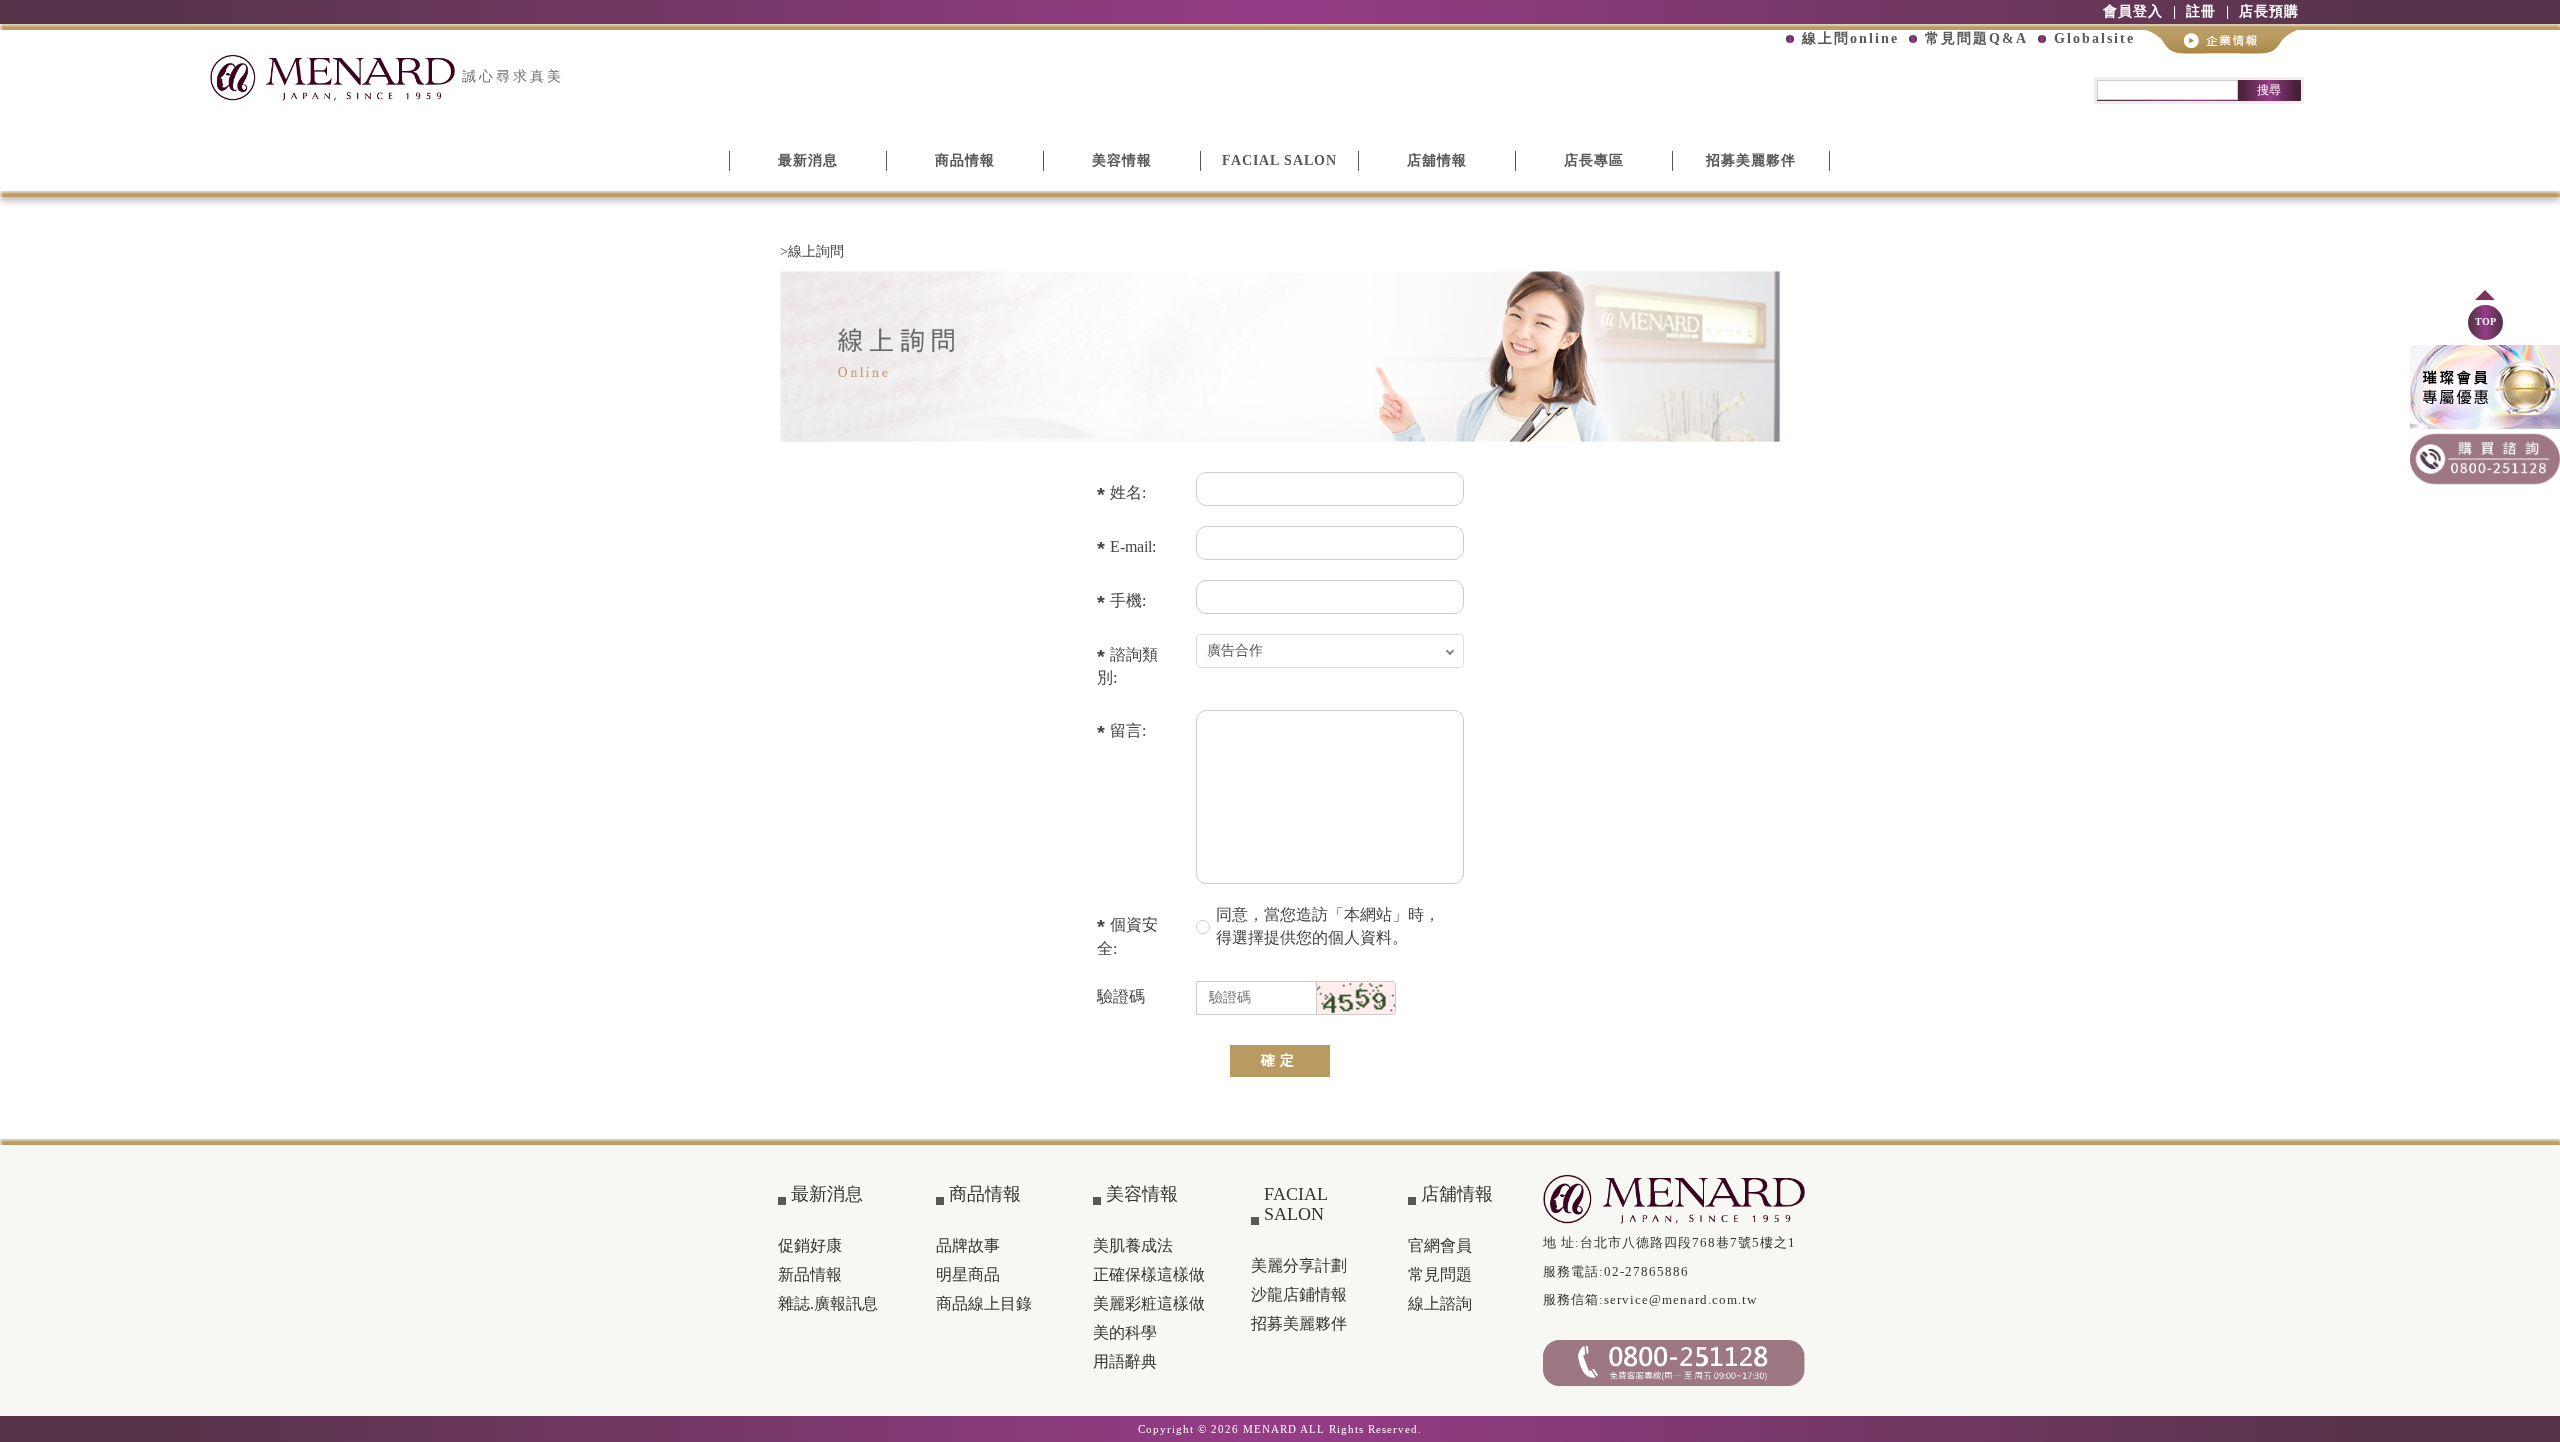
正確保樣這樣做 (1149, 1274)
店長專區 (1594, 160)
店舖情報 (1437, 160)
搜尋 (2269, 90)
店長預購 (2269, 11)
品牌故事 (968, 1245)
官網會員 (1440, 1245)
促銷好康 (810, 1245)
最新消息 (808, 160)
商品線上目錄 (984, 1303)
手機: (1128, 600)
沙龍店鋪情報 (1299, 1294)
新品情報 (810, 1274)
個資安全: (1127, 936)
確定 (1280, 1060)
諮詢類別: (1127, 666)
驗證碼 (1121, 996)
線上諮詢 (1440, 1303)
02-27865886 (1646, 1271)
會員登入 (2133, 11)
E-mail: (1133, 546)
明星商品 (968, 1274)
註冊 (2201, 11)
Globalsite (2094, 38)
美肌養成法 (1133, 1245)
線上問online (1850, 38)
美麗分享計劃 (1299, 1265)
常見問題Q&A (1976, 38)
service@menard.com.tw (1680, 1299)
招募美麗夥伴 (1751, 160)
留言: (1128, 730)
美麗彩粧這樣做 (1149, 1303)
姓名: (1128, 492)
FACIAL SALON (1279, 160)
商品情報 (965, 160)
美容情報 (1122, 160)
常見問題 (1440, 1274)
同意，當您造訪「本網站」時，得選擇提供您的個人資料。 (1328, 926)
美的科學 (1125, 1332)
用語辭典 (1125, 1361)
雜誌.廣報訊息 (828, 1303)
